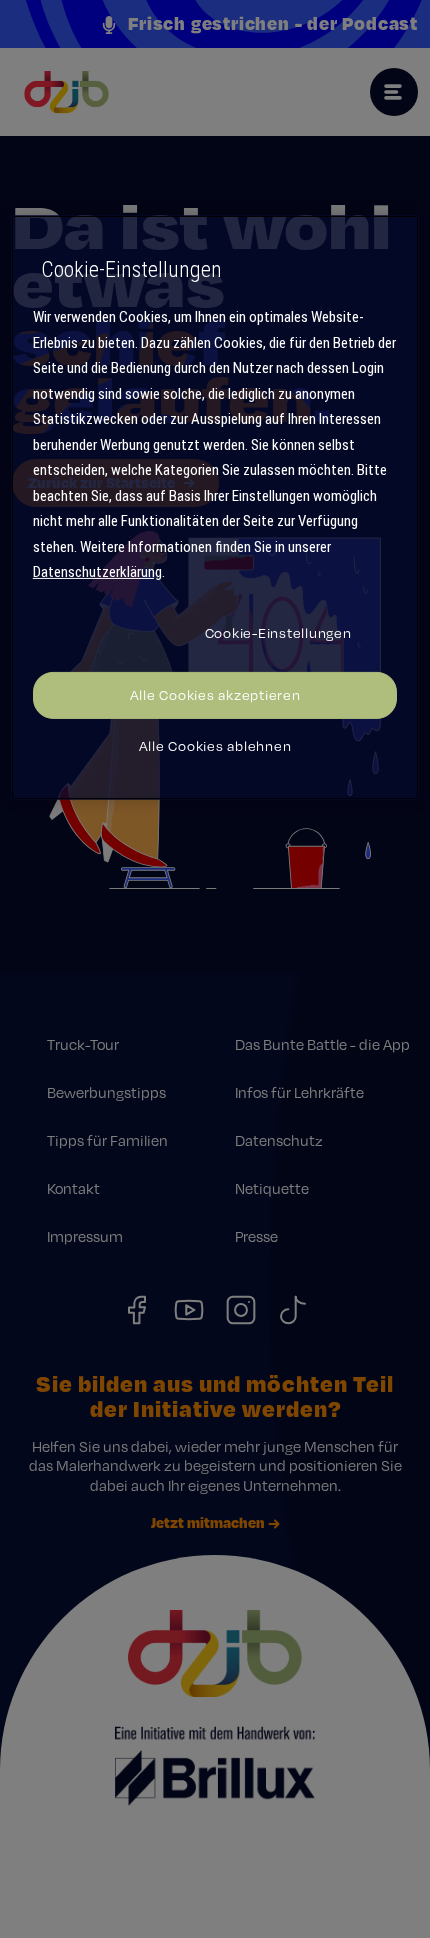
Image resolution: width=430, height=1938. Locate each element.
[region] (215, 507)
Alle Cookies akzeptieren (215, 695)
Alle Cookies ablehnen (215, 746)
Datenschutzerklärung (97, 572)
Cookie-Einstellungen (278, 633)
